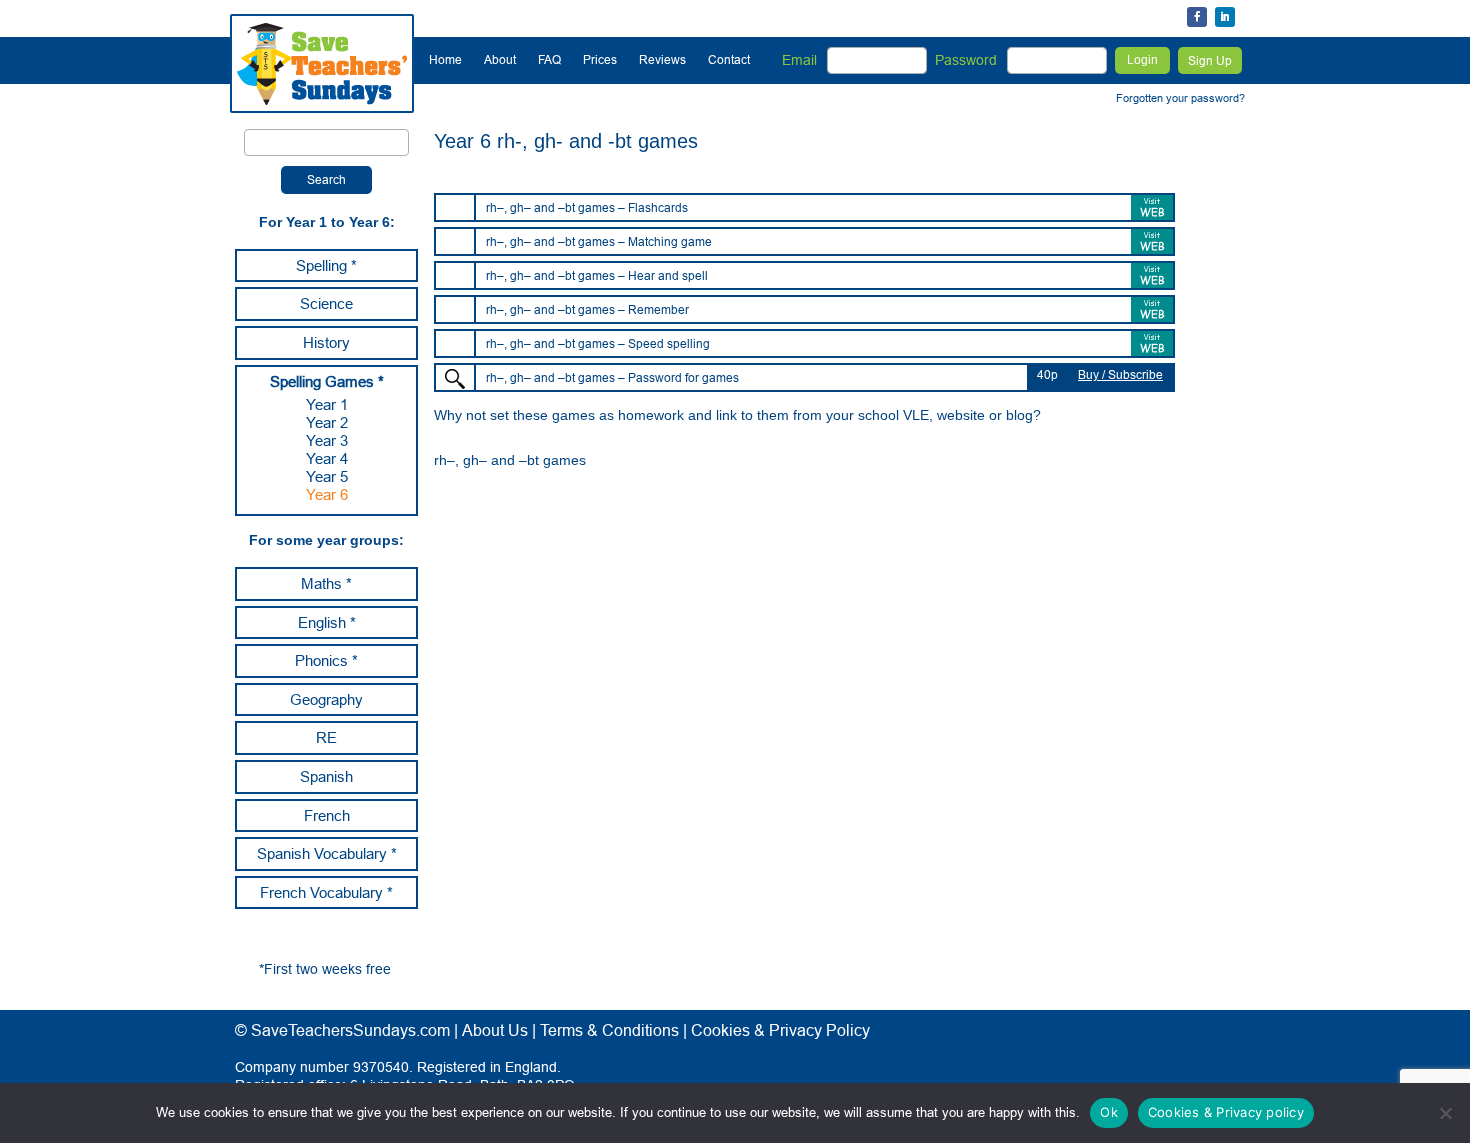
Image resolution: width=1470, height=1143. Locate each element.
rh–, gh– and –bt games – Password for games (612, 377)
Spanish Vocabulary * (327, 853)
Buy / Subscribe (1120, 374)
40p (1047, 374)
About (500, 59)
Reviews (662, 59)
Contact (729, 59)
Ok (1109, 1112)
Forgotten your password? (1180, 98)
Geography (326, 699)
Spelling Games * (327, 381)
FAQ (549, 59)
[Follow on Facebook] (1197, 17)
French (327, 815)
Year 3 (327, 440)
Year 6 (327, 494)
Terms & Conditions (609, 1030)
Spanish (326, 776)
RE (326, 737)
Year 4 (327, 458)
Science (326, 303)
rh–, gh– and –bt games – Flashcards (587, 207)
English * (327, 622)
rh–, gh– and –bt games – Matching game (599, 241)
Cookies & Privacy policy (1226, 1112)
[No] (1445, 1113)
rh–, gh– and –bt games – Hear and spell (597, 275)
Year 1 (327, 404)
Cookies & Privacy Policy (780, 1030)
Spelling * (326, 265)
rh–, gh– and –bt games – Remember (587, 309)
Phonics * (326, 660)
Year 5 (327, 476)
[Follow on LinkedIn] (1225, 17)
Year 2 (327, 422)
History (326, 342)
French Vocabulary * (326, 892)
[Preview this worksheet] (455, 379)
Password (966, 60)
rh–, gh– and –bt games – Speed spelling (598, 343)
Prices (600, 59)
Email (799, 60)
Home (445, 59)
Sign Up (1210, 60)
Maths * (326, 583)
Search (326, 179)
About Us (495, 1030)
